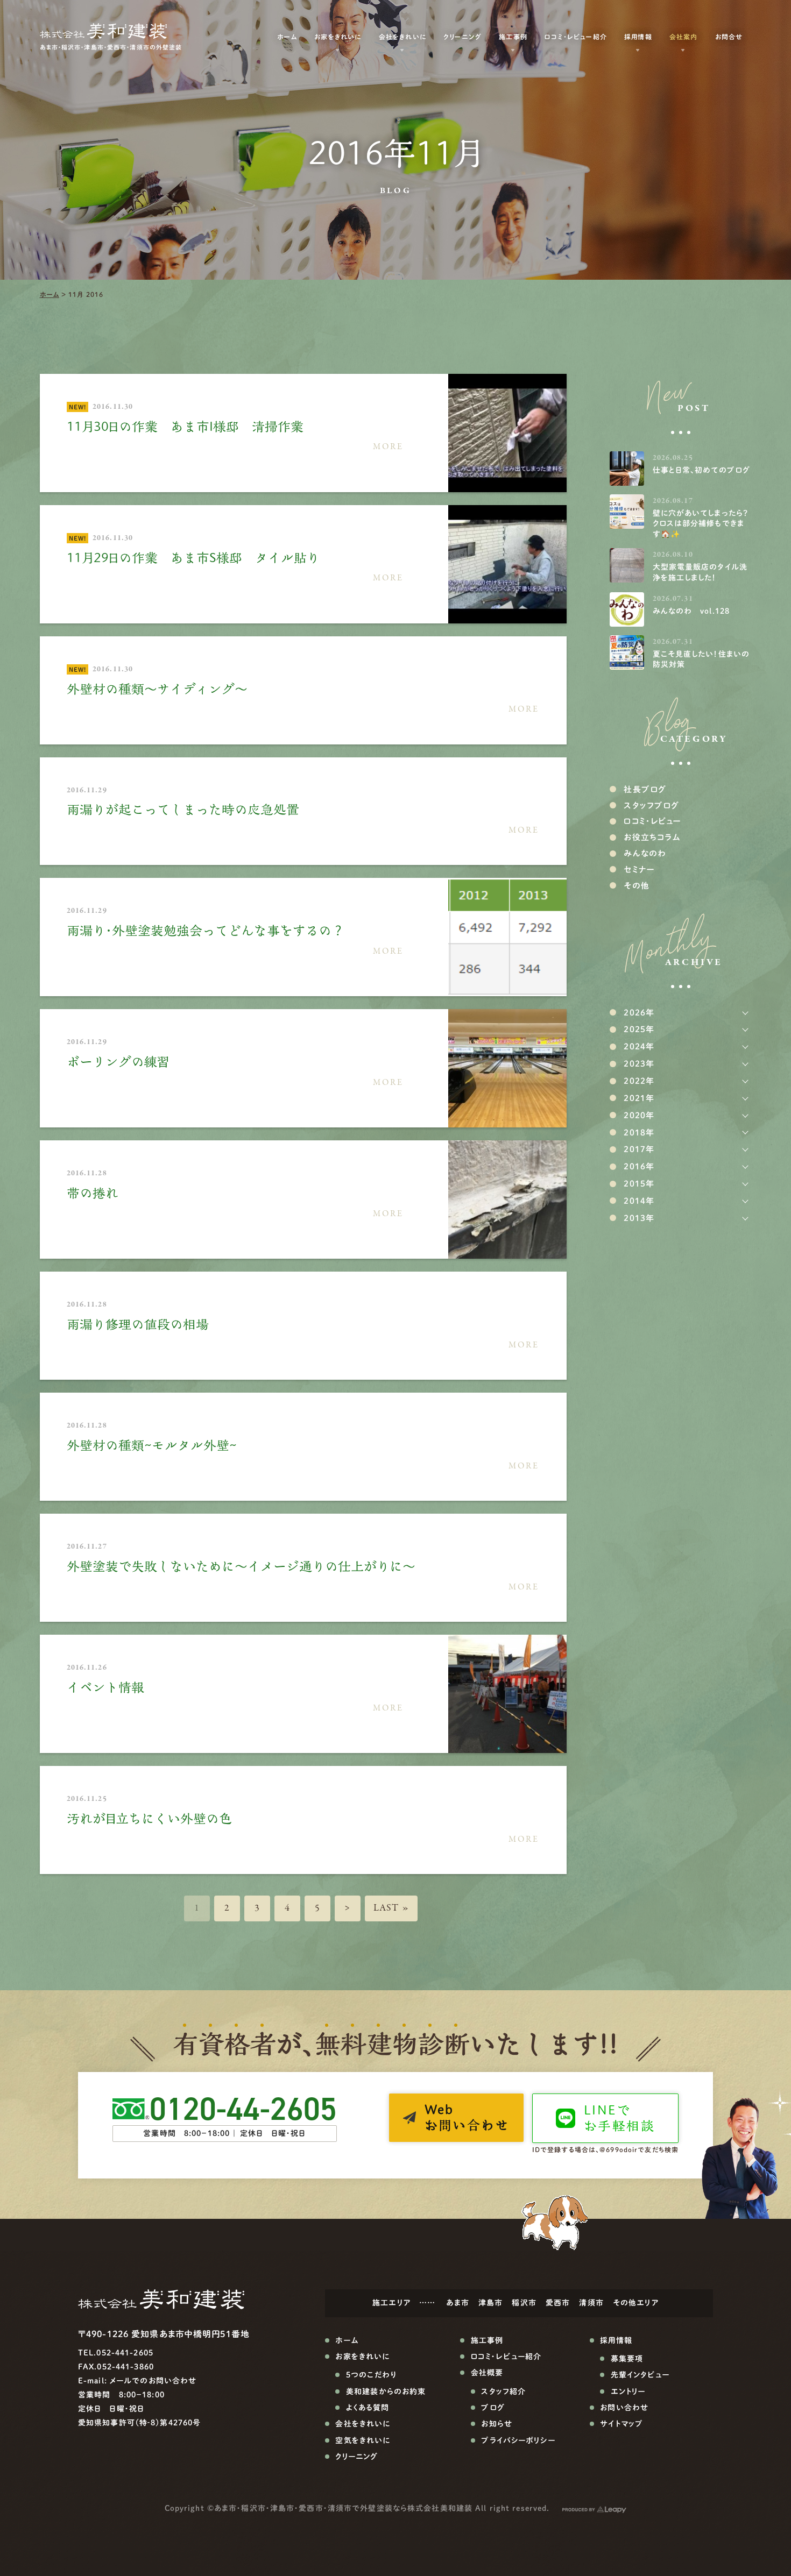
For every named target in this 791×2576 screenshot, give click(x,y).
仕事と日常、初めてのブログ (702, 470)
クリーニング (462, 37)
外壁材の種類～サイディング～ (157, 689)
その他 (636, 886)
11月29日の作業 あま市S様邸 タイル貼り (193, 558)
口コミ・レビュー (652, 821)
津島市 (490, 2303)
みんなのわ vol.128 (691, 611)
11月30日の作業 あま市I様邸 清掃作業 (185, 427)
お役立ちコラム (652, 837)
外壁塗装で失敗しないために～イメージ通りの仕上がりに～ (241, 1566)
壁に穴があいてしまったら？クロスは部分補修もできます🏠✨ (701, 524)
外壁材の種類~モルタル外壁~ (152, 1445)
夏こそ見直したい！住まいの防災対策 (701, 659)
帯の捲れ (93, 1193)
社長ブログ (645, 789)
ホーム (50, 294)
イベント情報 (105, 1687)
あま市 (457, 2303)
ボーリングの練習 (118, 1062)
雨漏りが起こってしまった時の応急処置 (183, 810)
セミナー (639, 870)
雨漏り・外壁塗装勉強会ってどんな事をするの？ (206, 931)
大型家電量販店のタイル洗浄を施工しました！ (700, 572)
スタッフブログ (651, 806)
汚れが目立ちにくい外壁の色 (149, 1819)
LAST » (391, 1908)
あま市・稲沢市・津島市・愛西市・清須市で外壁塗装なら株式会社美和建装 (343, 2508)
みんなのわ (645, 853)
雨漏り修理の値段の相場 (138, 1324)
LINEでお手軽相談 (619, 2118)
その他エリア (636, 2303)
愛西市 (558, 2303)
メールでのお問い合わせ (153, 2381)
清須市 (591, 2303)
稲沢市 (524, 2303)
